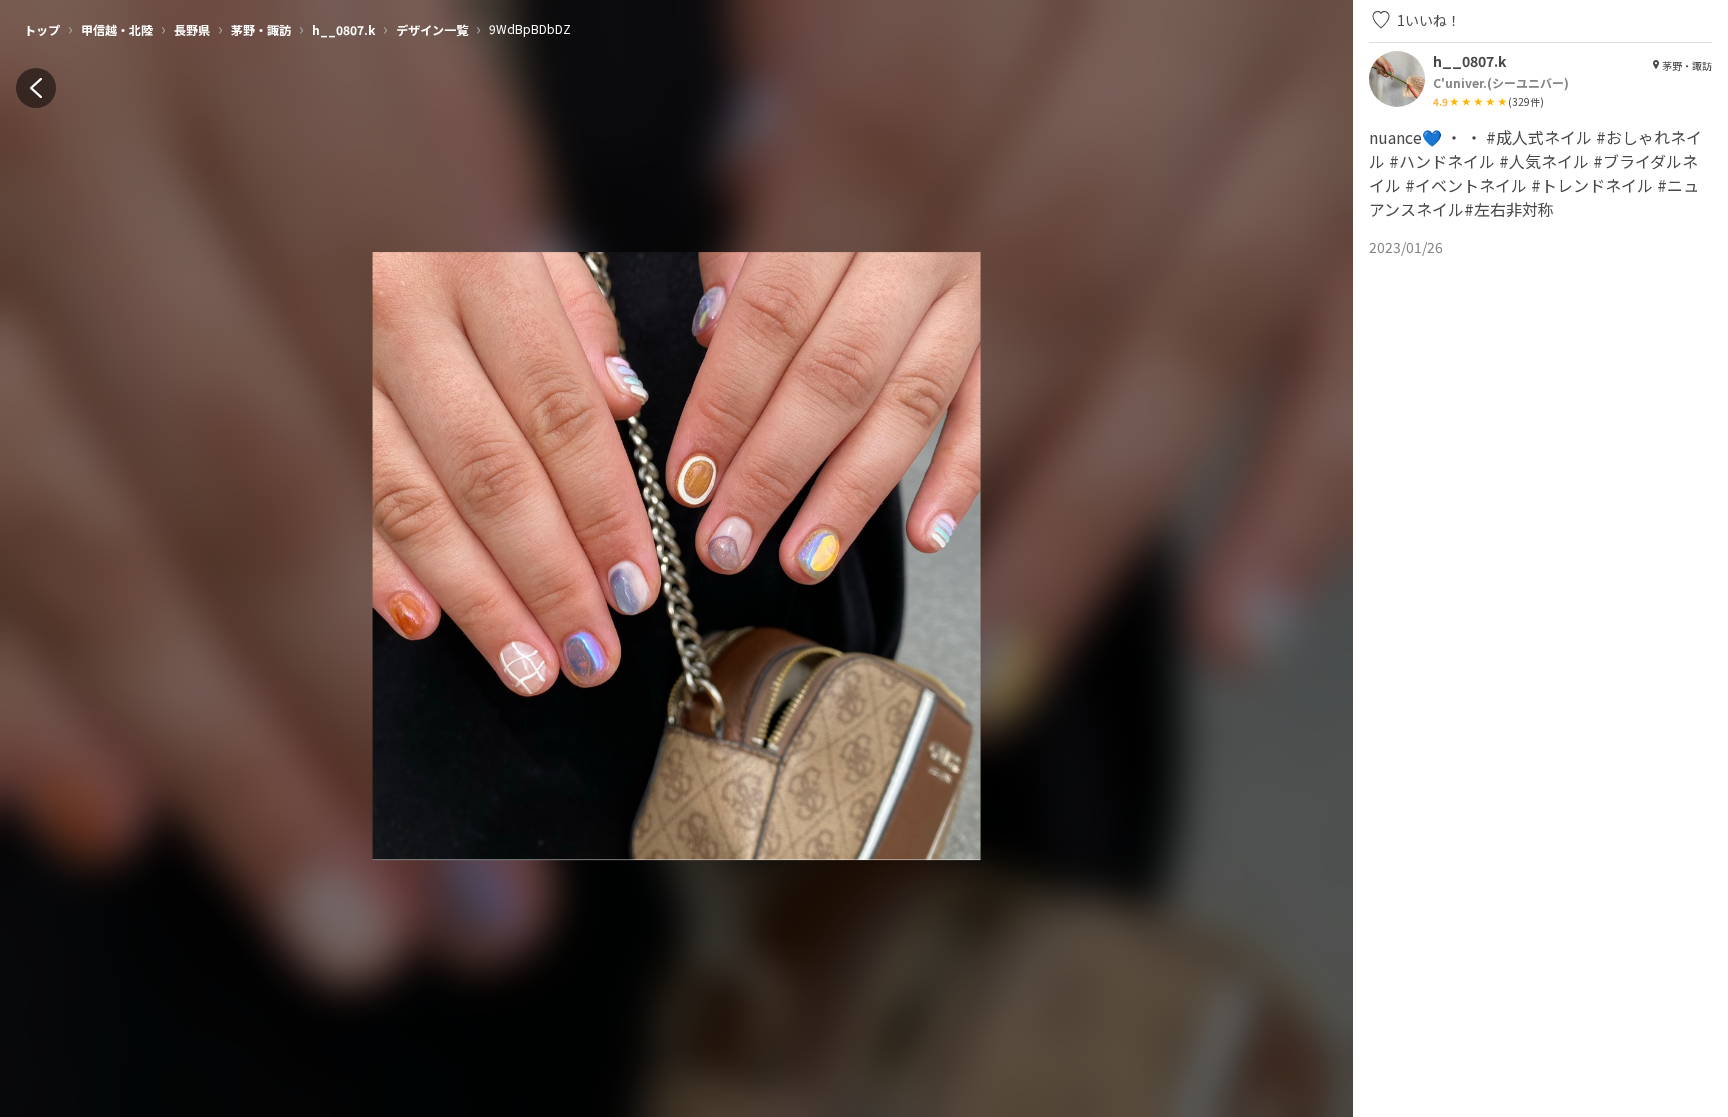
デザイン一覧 (432, 29)
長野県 (192, 29)
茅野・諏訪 (261, 29)
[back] (36, 88)
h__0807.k (343, 29)
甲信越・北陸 (117, 29)
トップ (42, 29)
